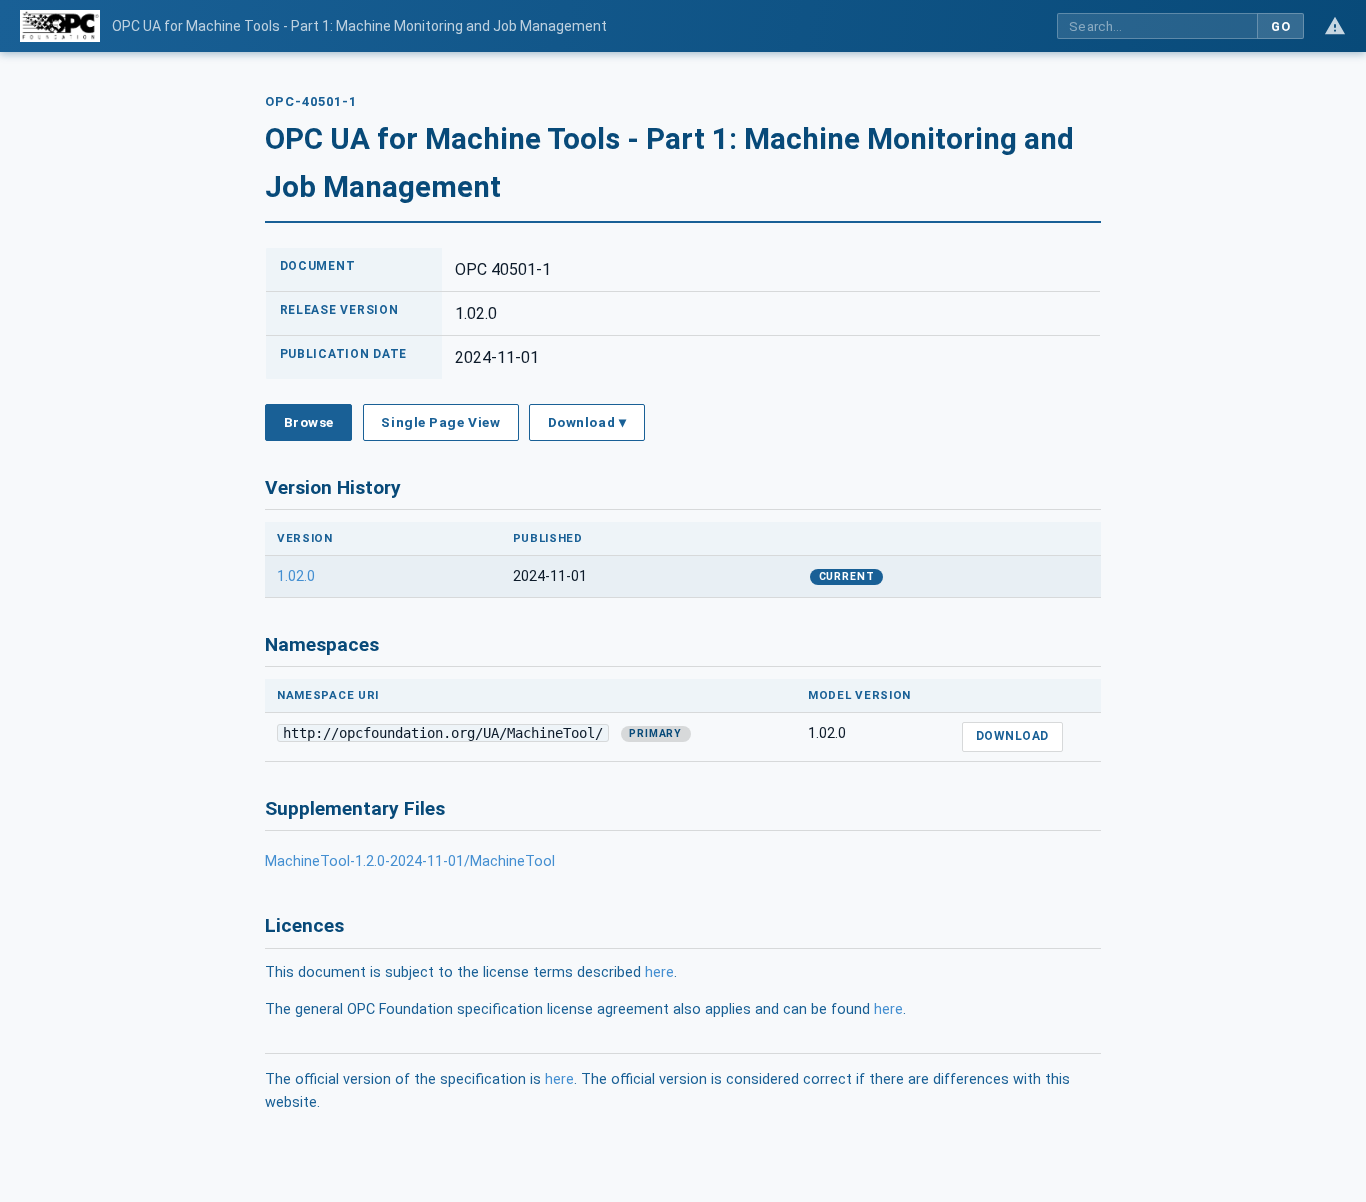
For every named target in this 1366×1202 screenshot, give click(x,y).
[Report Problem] (1335, 26)
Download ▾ (587, 422)
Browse (309, 422)
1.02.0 (296, 576)
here (659, 972)
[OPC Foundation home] (60, 26)
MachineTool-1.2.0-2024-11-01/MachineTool (410, 861)
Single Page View (440, 422)
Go (1280, 26)
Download (1012, 736)
